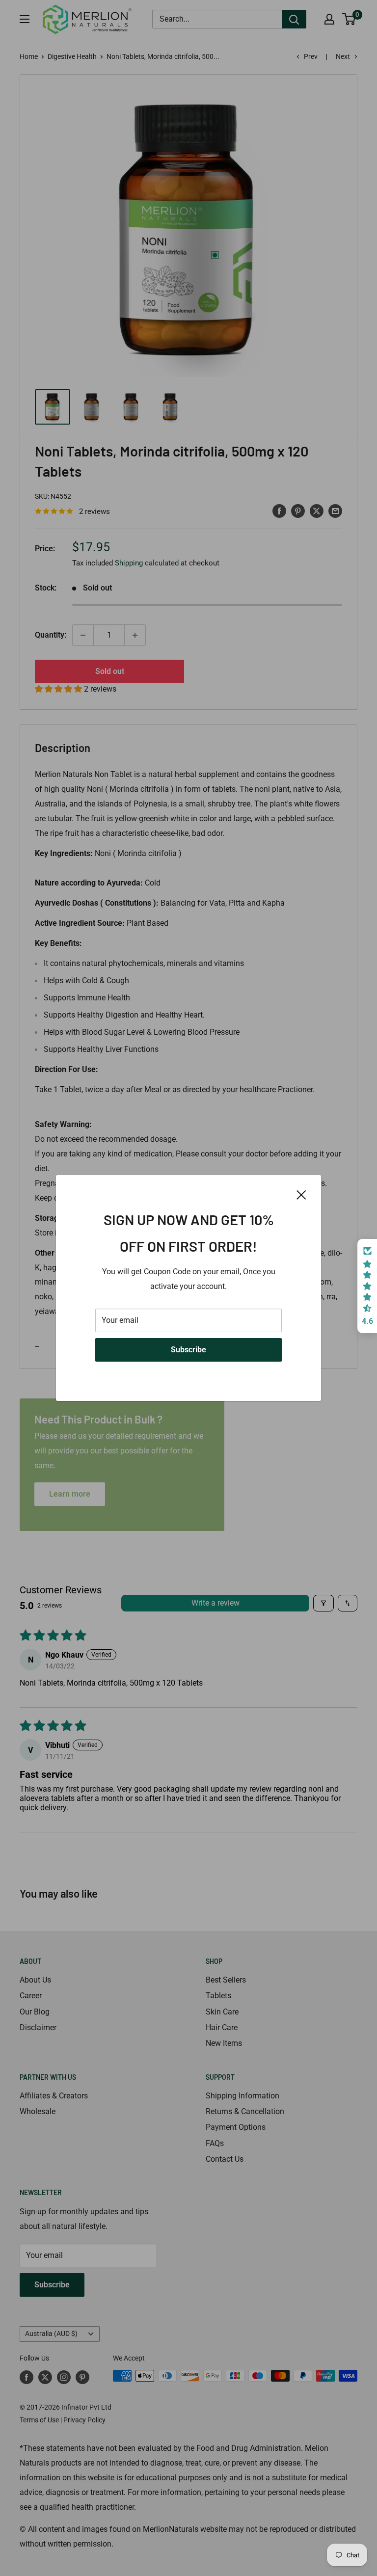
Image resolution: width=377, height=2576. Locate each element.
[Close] (301, 1194)
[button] (367, 1286)
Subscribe (188, 1350)
